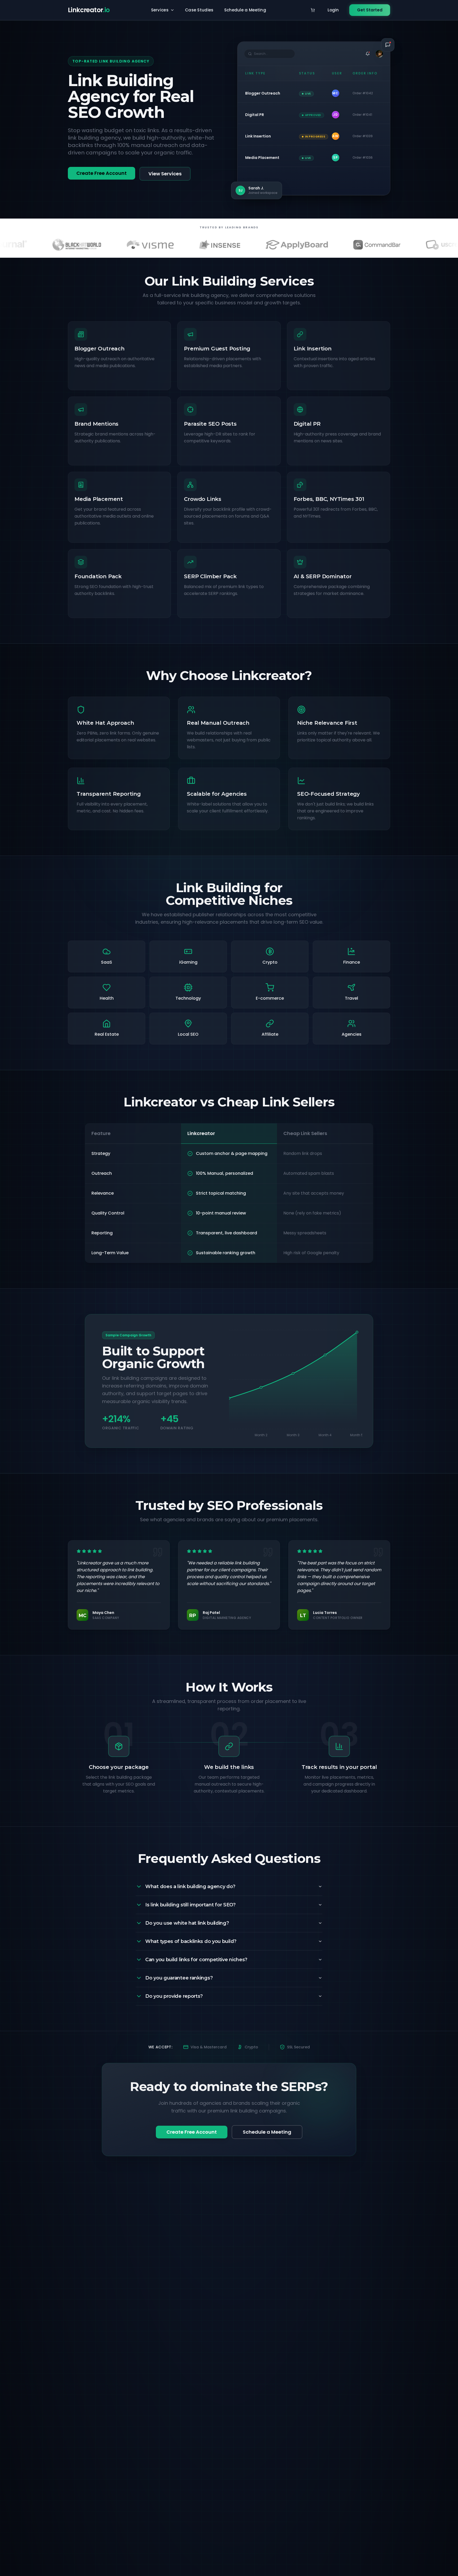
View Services (165, 174)
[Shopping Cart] (313, 10)
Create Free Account (102, 173)
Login (333, 10)
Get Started (370, 10)
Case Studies (199, 10)
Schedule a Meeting (245, 10)
